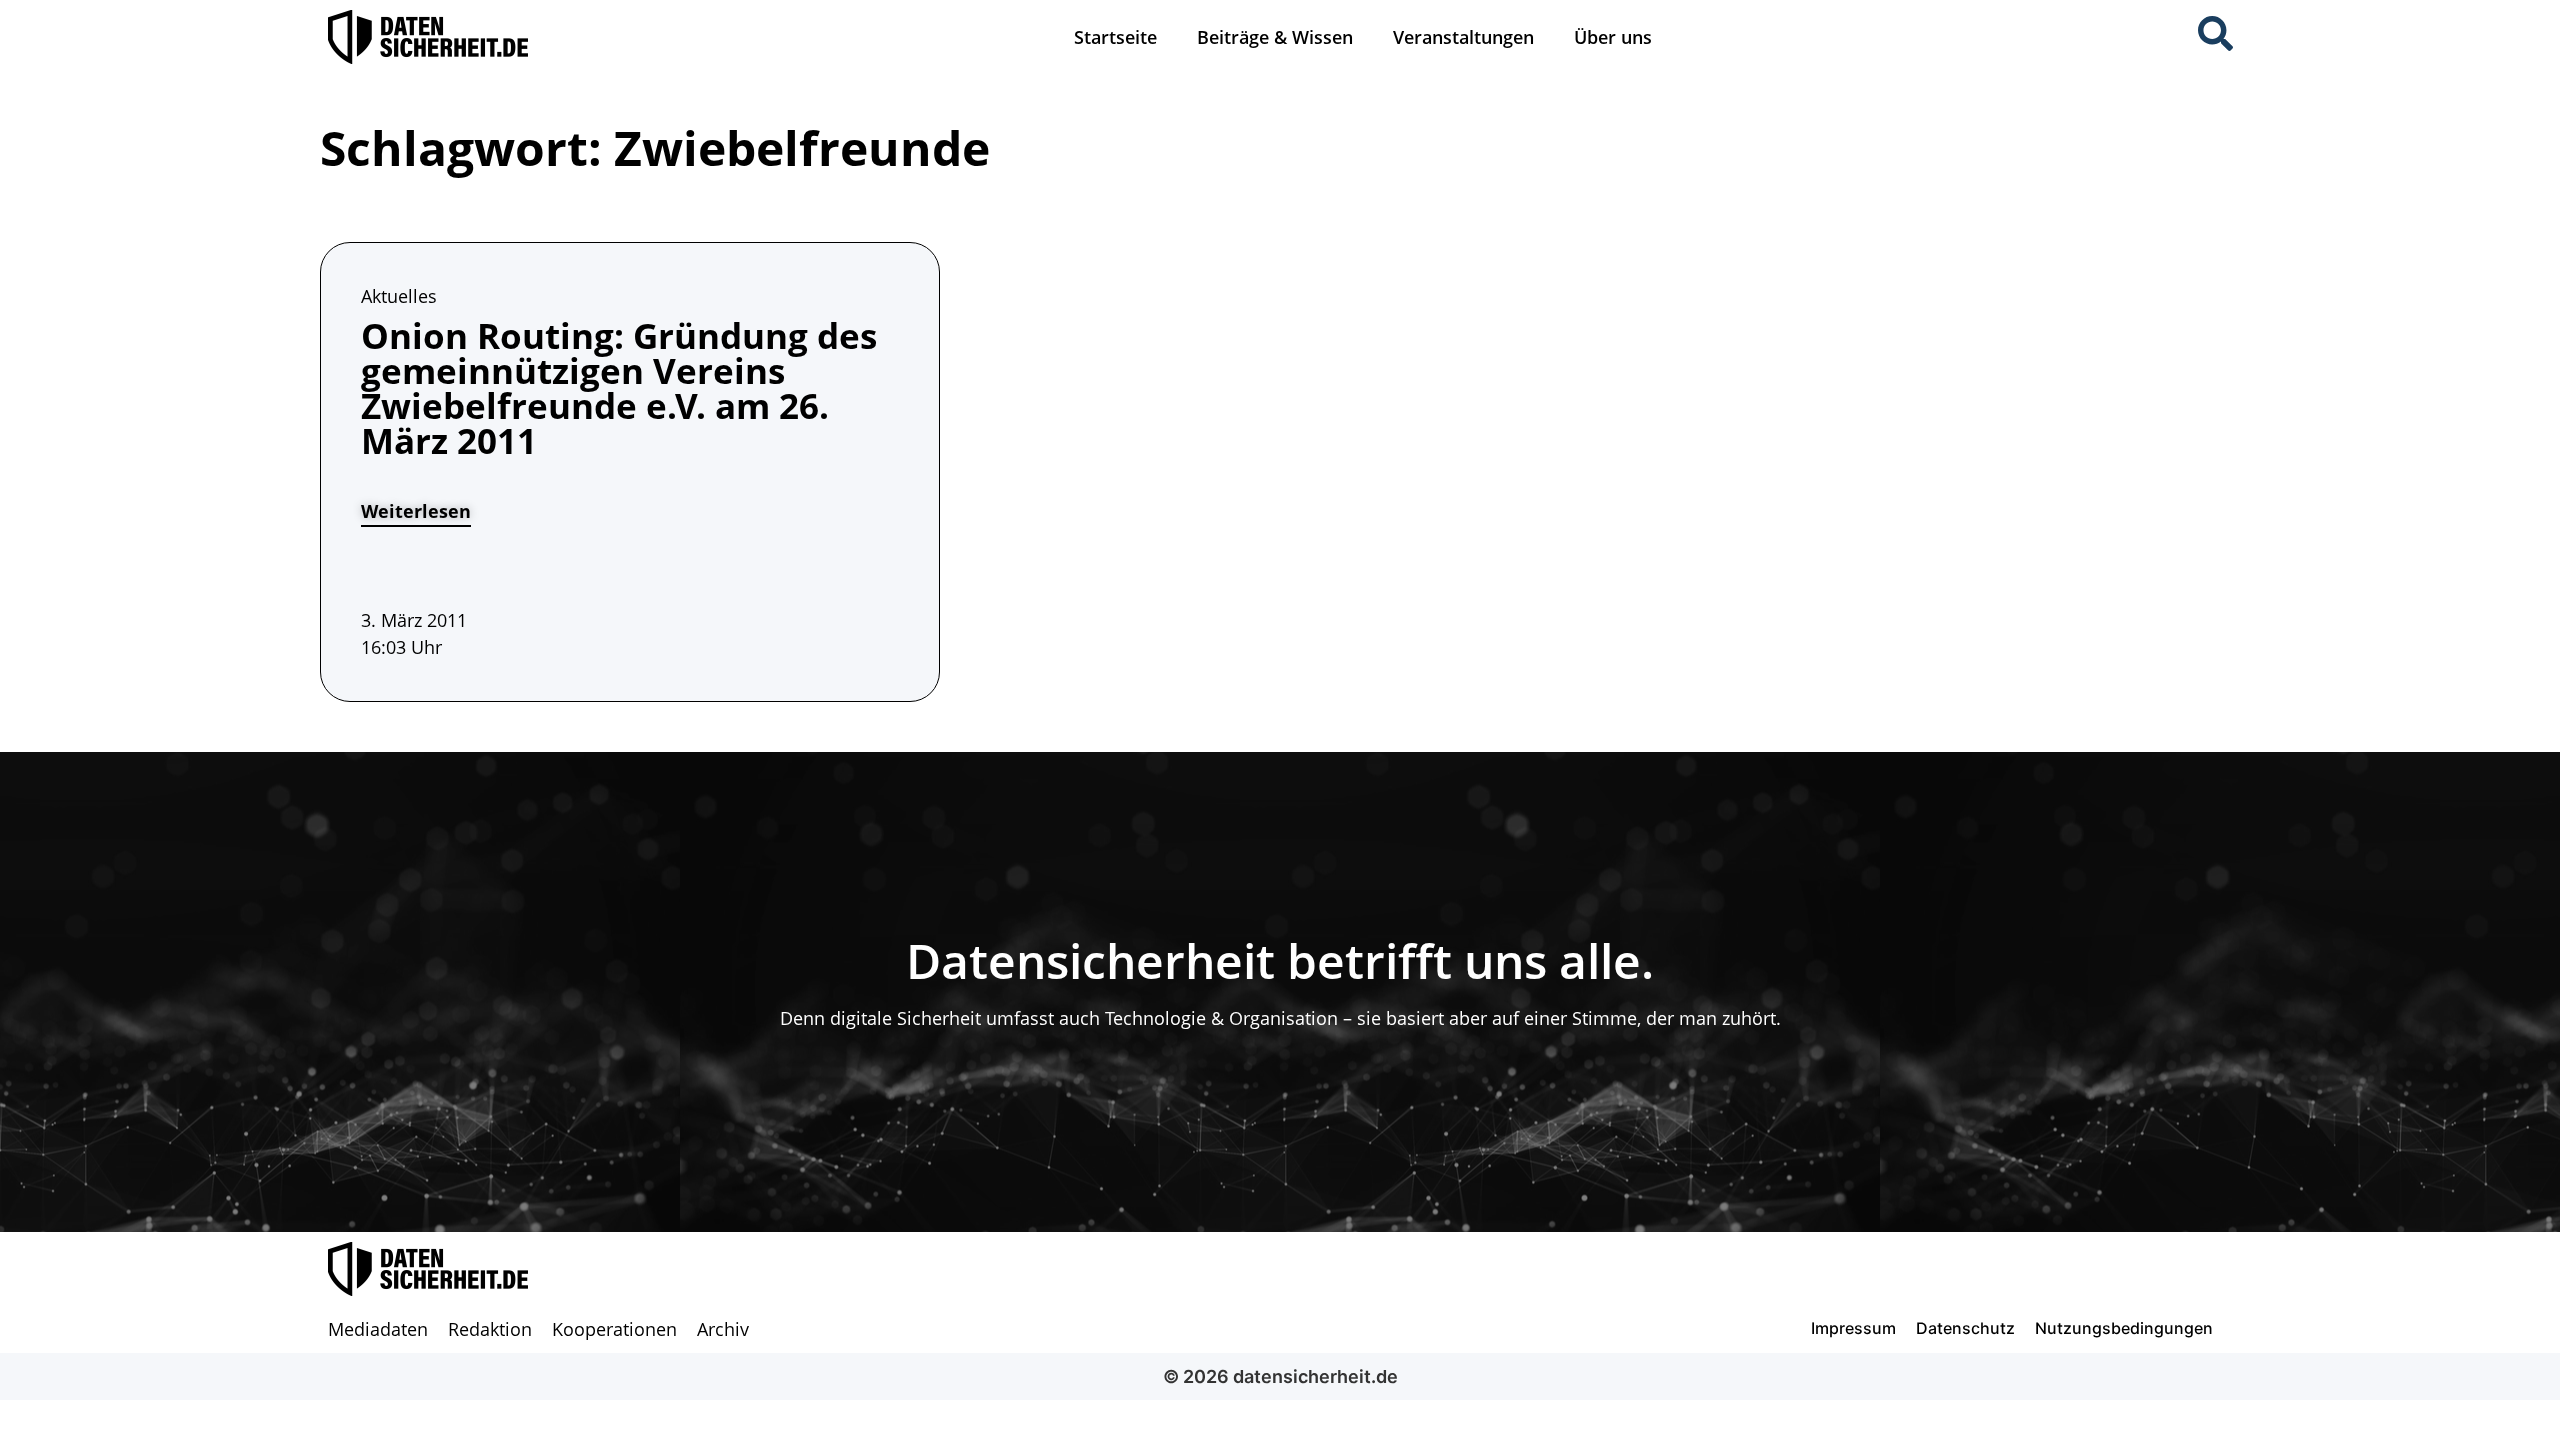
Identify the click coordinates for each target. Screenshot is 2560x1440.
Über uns (1613, 37)
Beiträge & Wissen (1275, 37)
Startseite (1115, 37)
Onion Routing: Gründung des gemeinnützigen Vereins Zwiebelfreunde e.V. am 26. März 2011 (619, 388)
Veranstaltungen (1463, 37)
